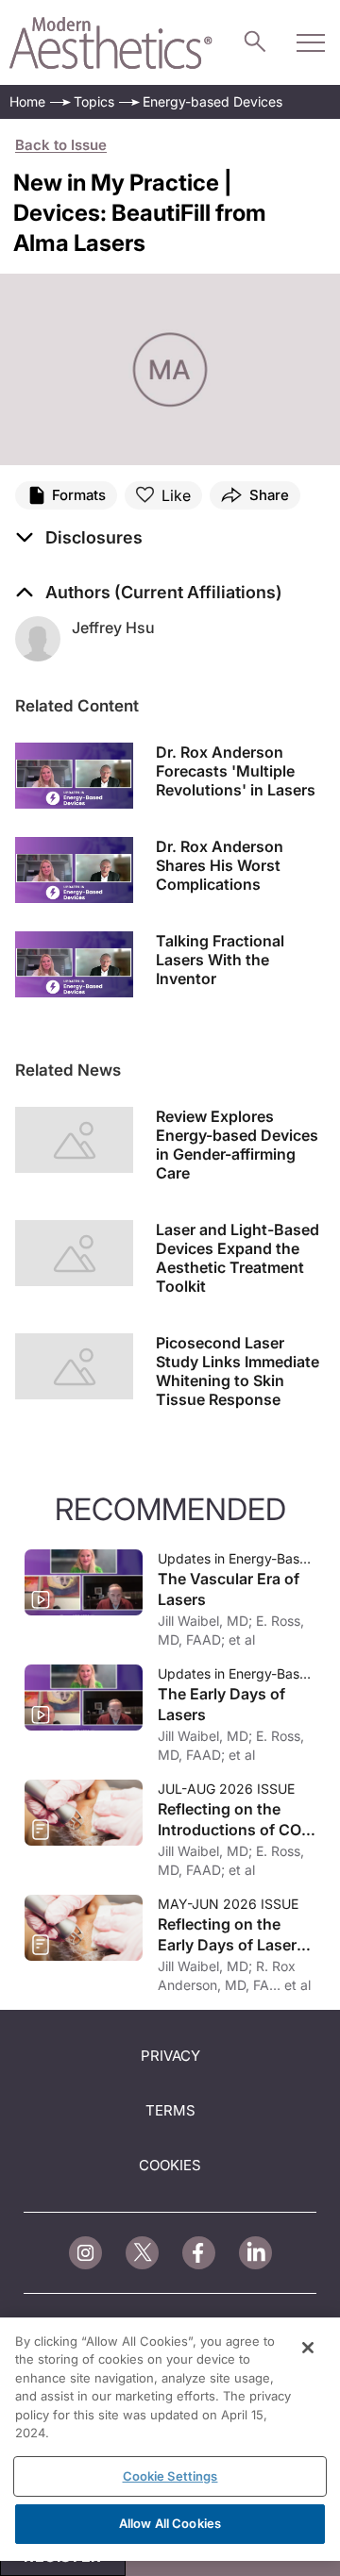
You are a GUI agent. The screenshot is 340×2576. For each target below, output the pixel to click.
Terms (170, 2110)
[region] (170, 2439)
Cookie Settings (170, 2476)
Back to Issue (61, 145)
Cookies (170, 2165)
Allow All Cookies (170, 2523)
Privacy (170, 2056)
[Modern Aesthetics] (111, 43)
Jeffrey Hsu (113, 627)
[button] (79, 538)
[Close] (308, 2348)
